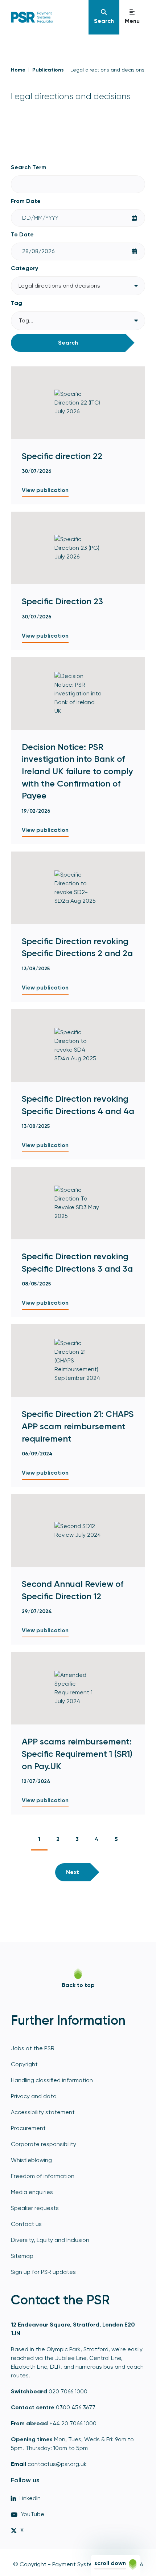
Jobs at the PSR (33, 2048)
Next (73, 1872)
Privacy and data (34, 2096)
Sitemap (22, 2256)
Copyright (24, 2064)
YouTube (33, 2514)
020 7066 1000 (68, 2391)
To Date (22, 234)
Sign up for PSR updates (43, 2272)
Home (18, 70)
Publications (48, 70)
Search (68, 343)
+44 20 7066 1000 (73, 2423)
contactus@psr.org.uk (57, 2464)
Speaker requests (35, 2208)
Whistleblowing (31, 2160)
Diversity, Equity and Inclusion (50, 2240)
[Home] (46, 17)
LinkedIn (30, 2498)
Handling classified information (52, 2080)
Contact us (26, 2224)
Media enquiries (32, 2192)
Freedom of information (43, 2176)
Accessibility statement (43, 2112)
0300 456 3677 (76, 2407)
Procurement (28, 2128)
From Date (26, 201)
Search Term (29, 167)
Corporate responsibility (44, 2144)
